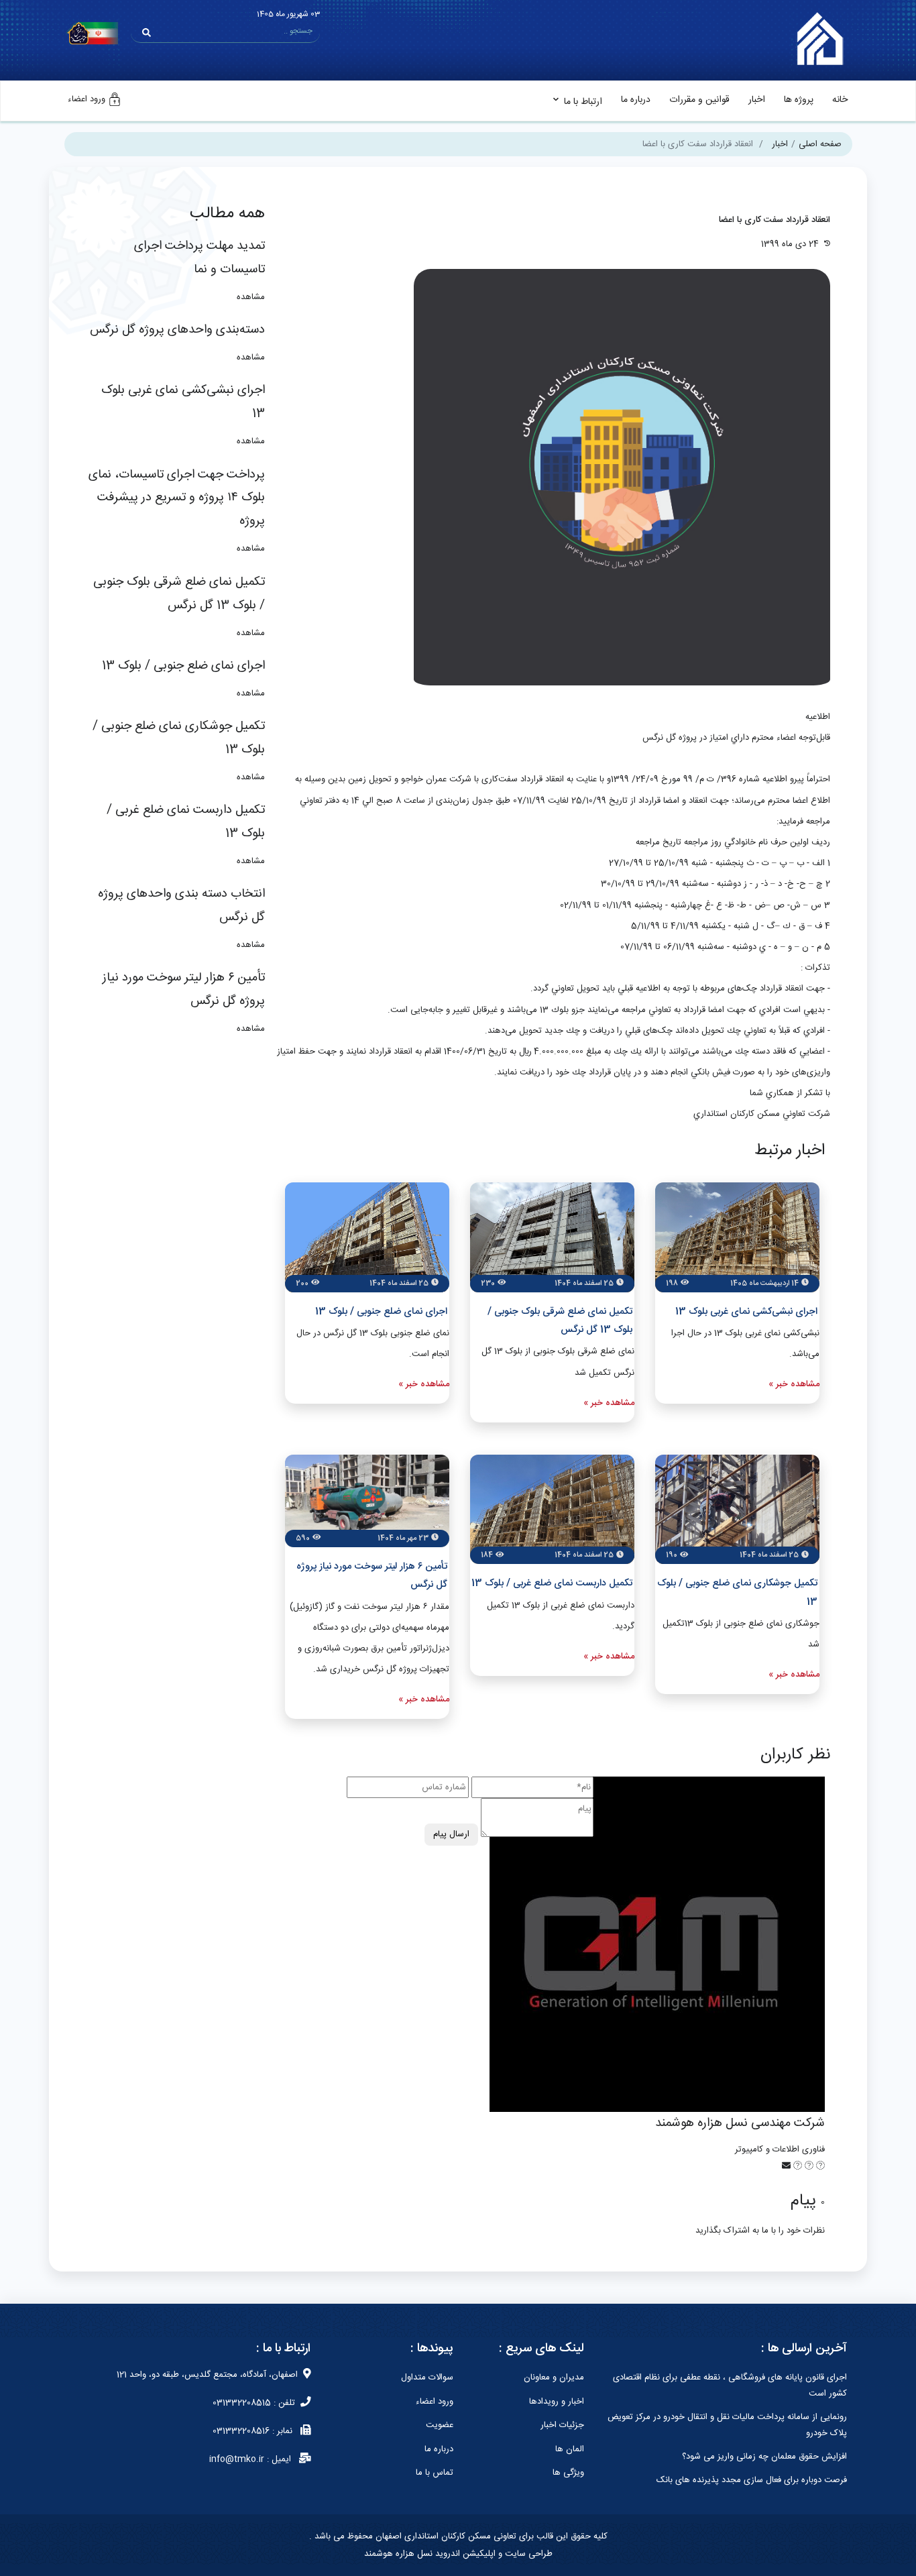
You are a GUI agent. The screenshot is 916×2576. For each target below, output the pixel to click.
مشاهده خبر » (794, 1384)
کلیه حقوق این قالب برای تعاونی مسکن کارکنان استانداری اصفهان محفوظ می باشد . (458, 2536)
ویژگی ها (568, 2473)
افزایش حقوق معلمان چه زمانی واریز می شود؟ (764, 2457)
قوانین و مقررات (699, 100)
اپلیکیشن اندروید (464, 2554)
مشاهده (251, 297)
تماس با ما (435, 2473)
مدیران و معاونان (554, 2377)
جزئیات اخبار (562, 2425)
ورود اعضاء (435, 2402)
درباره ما (636, 100)
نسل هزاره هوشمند (398, 2554)
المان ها (570, 2449)
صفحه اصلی (820, 144)
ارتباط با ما (583, 102)
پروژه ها (799, 100)
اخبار (757, 100)
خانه (840, 100)
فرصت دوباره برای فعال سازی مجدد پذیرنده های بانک (752, 2480)
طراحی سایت (527, 2554)
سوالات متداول (427, 2377)
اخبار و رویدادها (557, 2402)
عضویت (440, 2425)
